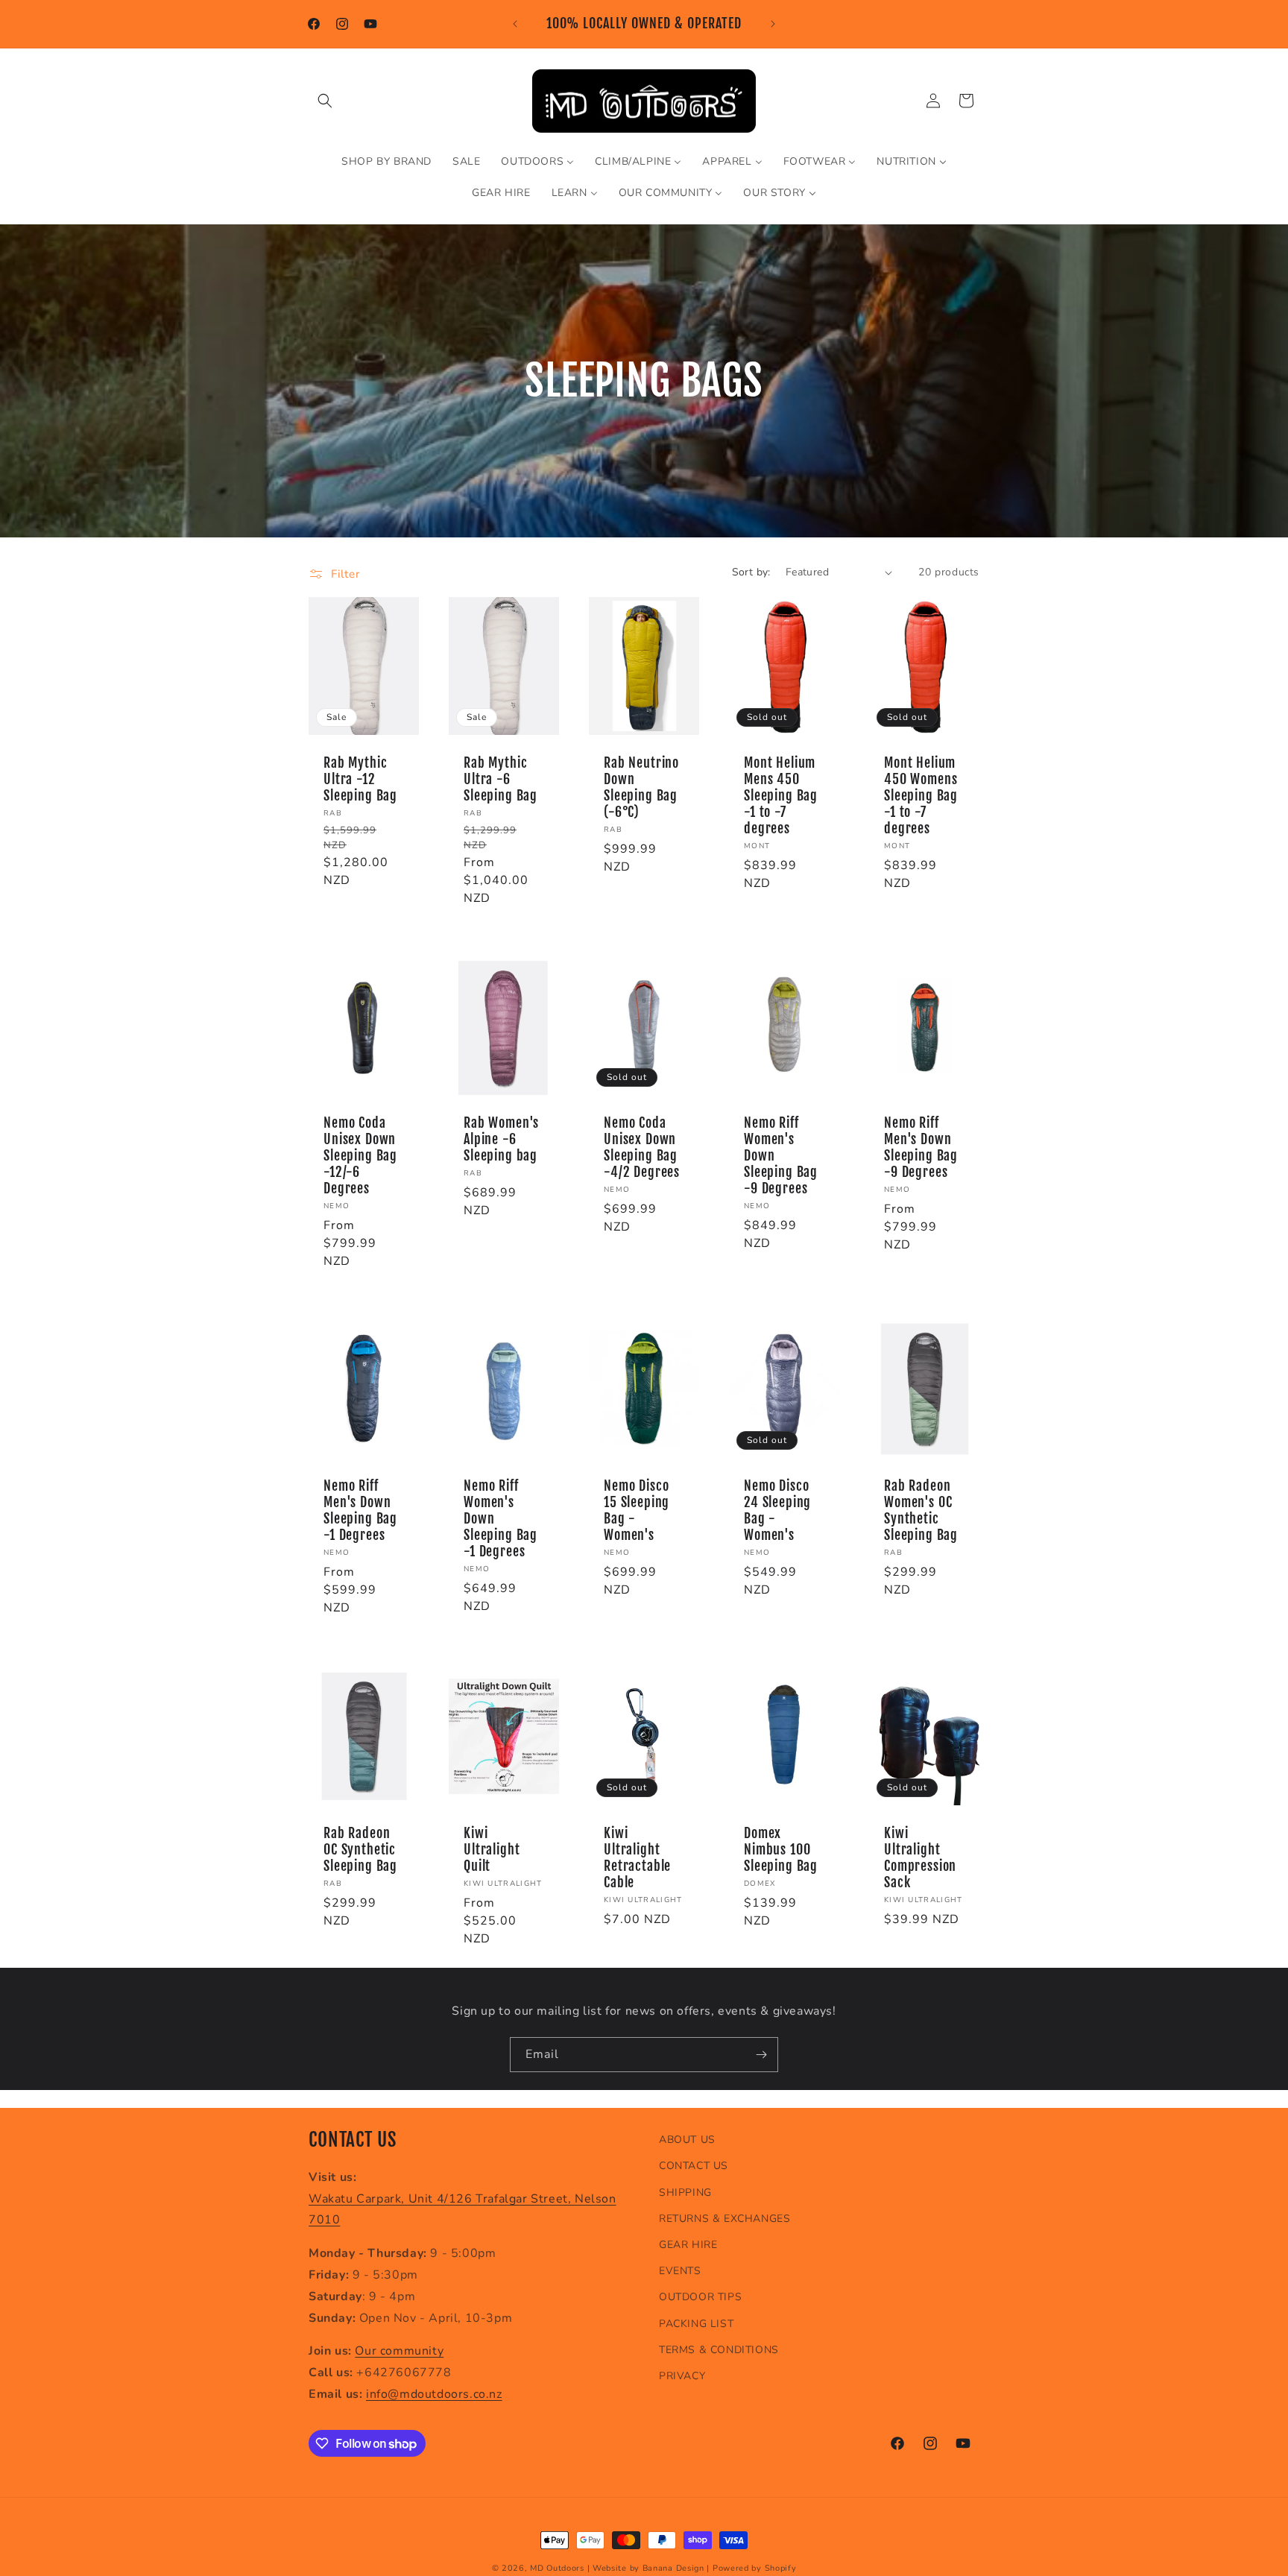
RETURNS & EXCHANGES (724, 2218)
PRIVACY (682, 2375)
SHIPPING (685, 2192)
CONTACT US (694, 2166)
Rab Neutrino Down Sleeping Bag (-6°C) (641, 788)
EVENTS (680, 2271)
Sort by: (751, 572)
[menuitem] (386, 162)
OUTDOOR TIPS (700, 2297)
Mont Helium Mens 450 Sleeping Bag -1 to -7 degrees (781, 796)
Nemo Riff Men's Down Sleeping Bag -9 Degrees (921, 1148)
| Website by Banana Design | (649, 2568)
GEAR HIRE (688, 2245)
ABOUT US (687, 2140)
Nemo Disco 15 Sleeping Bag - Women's (637, 1511)
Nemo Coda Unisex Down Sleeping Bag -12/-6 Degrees (360, 1156)
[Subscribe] (761, 2055)
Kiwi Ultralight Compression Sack (920, 1858)
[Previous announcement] (515, 24)
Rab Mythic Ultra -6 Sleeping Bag (501, 780)
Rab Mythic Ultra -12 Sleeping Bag (360, 780)
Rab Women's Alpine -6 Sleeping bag (501, 1140)
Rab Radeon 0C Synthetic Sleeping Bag (360, 1850)
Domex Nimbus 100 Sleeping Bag (781, 1850)
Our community (399, 2351)
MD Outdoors (557, 2568)
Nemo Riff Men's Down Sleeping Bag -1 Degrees (360, 1511)
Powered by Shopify (755, 2568)
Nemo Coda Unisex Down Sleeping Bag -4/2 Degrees (642, 1148)
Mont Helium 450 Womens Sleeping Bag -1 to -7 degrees (921, 796)
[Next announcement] (773, 24)
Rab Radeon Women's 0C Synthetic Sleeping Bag (921, 1511)
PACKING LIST (696, 2323)
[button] (325, 101)
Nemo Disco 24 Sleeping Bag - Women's (777, 1511)
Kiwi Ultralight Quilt (492, 1850)
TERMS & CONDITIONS (719, 2349)
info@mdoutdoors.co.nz (434, 2394)
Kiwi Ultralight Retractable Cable (637, 1858)
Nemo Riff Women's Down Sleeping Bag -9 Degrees (781, 1156)
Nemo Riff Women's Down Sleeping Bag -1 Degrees (501, 1519)
